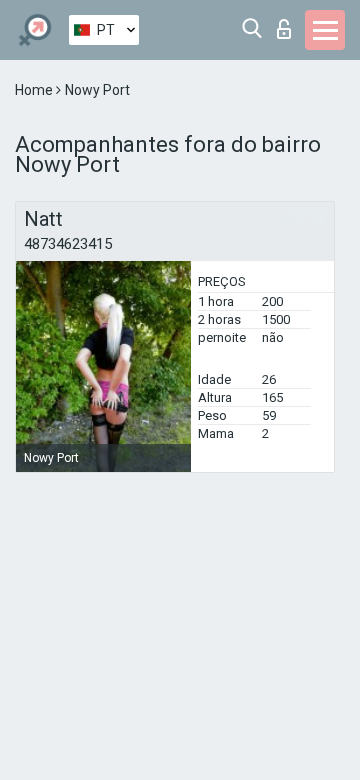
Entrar (288, 23)
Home (35, 90)
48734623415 (68, 244)
